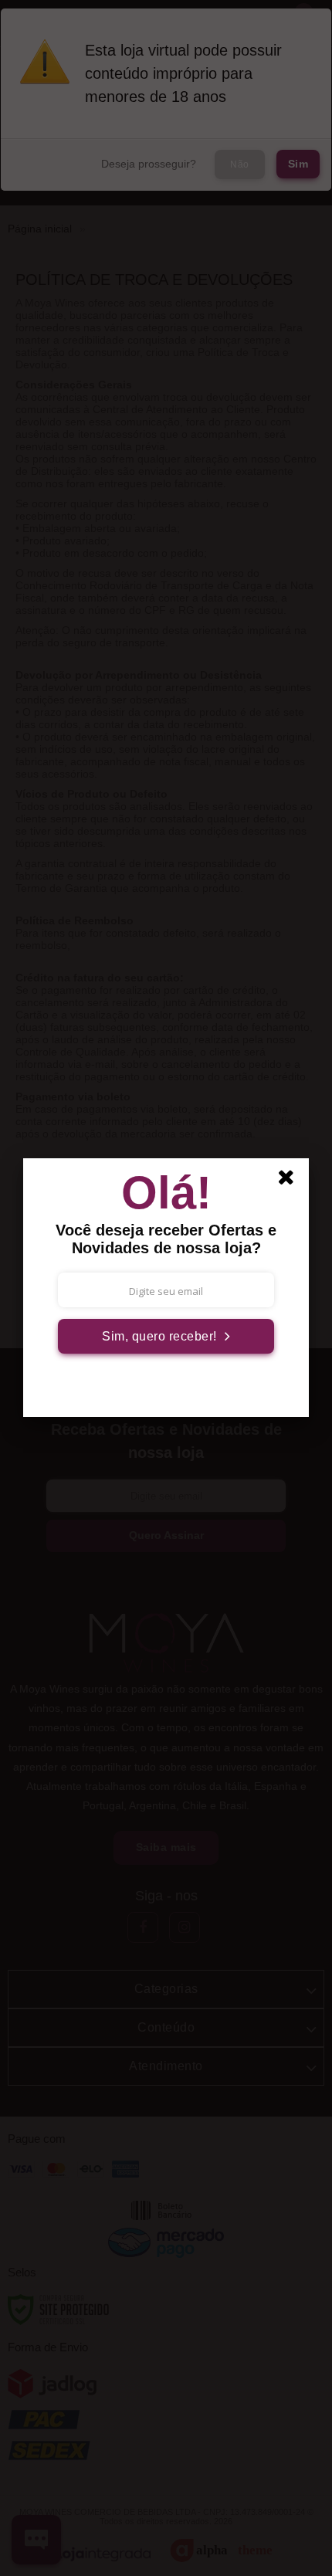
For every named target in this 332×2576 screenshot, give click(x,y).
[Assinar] (166, 1336)
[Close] (291, 1180)
